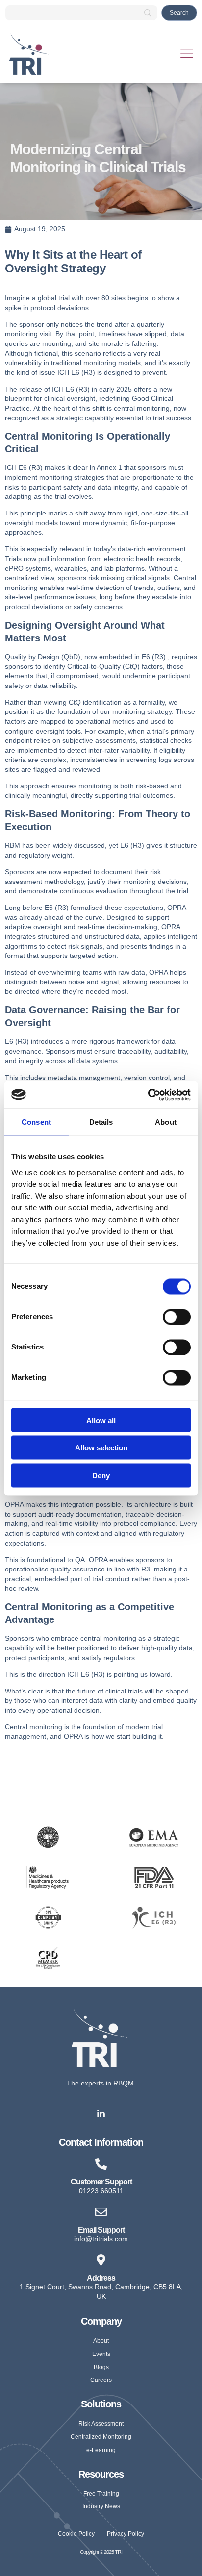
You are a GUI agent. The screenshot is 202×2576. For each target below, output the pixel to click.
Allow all (101, 1420)
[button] (187, 55)
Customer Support (101, 2182)
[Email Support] (101, 2212)
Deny (101, 1475)
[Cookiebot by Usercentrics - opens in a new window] (148, 1095)
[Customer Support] (101, 2164)
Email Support (101, 2230)
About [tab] (166, 1122)
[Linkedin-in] (101, 2114)
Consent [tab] (36, 1122)
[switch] (177, 1317)
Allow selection (101, 1448)
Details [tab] (101, 1122)
